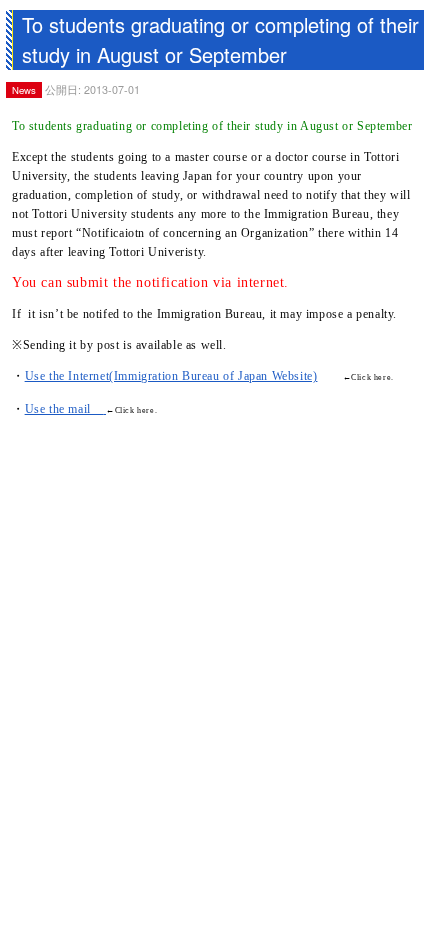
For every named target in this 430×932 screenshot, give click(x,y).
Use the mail (64, 409)
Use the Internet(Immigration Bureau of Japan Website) (171, 376)
